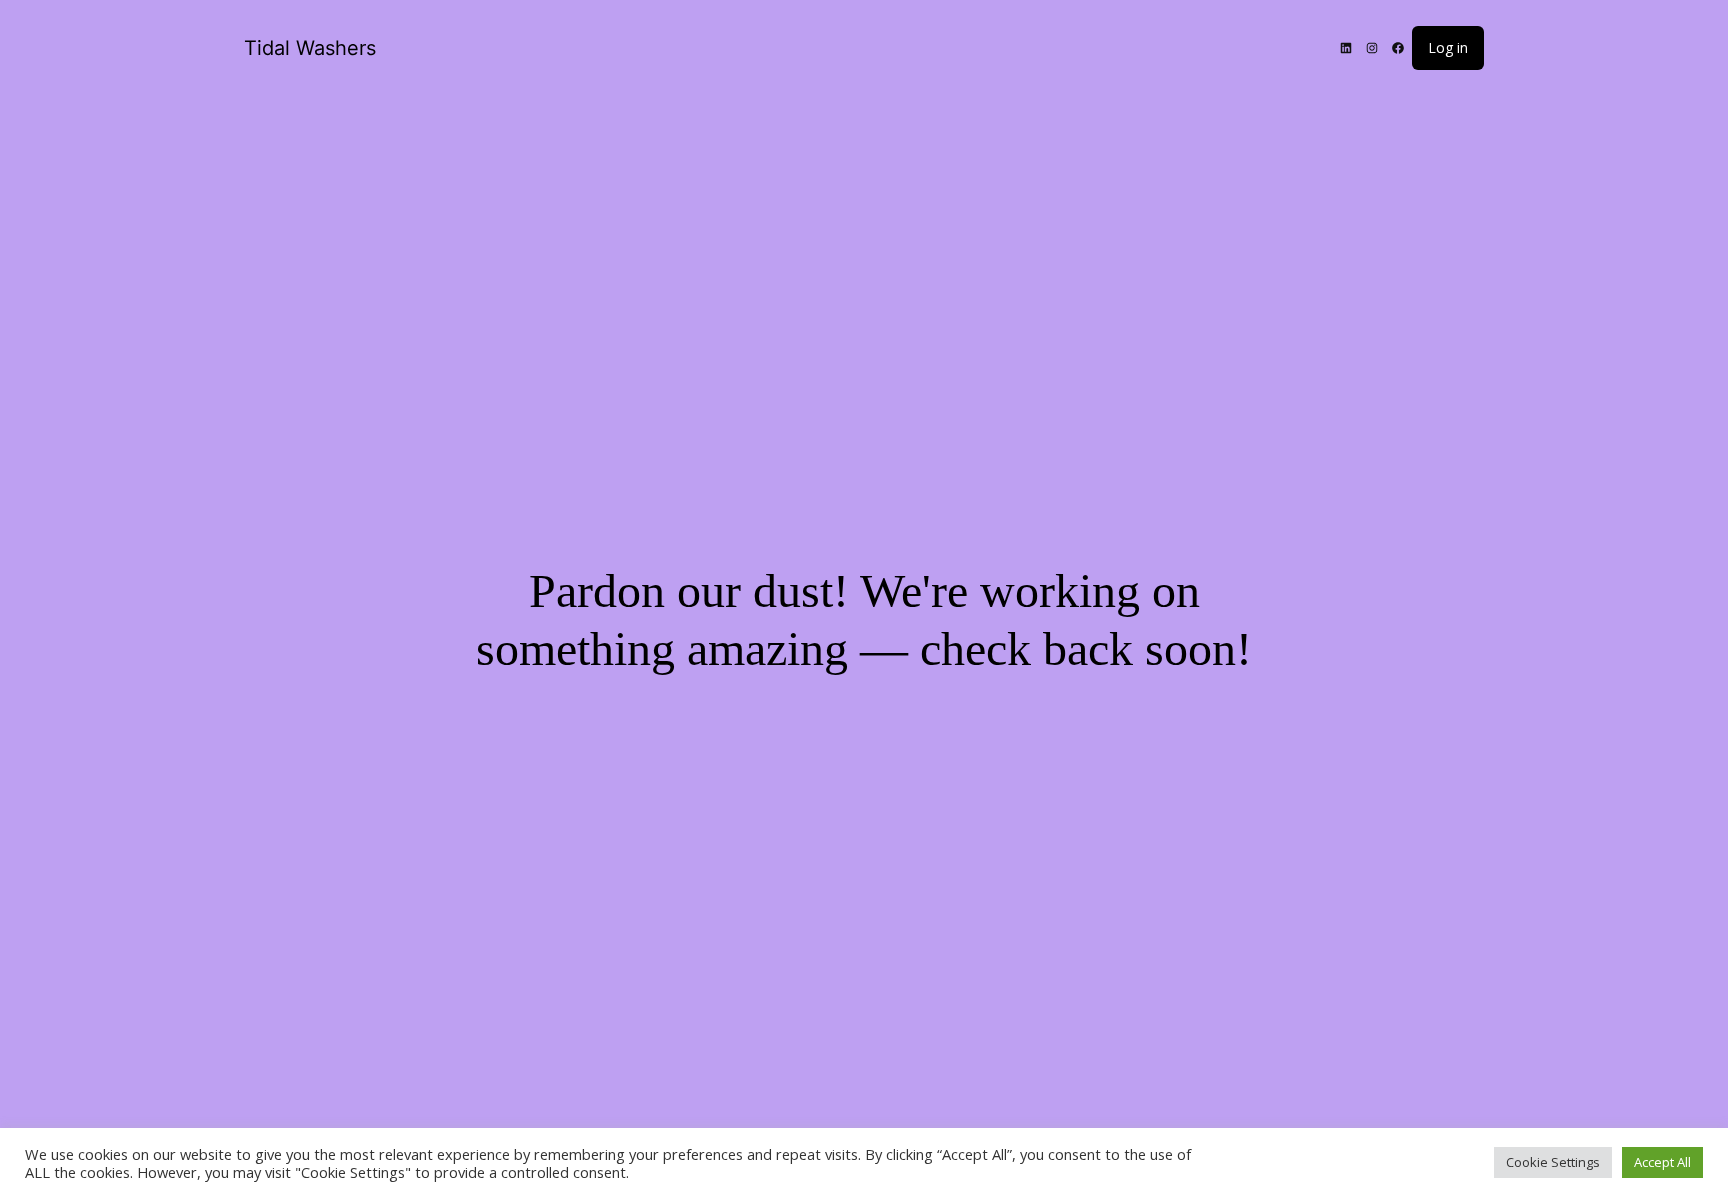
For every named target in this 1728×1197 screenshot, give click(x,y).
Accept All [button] (1662, 1162)
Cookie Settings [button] (1553, 1162)
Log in (1448, 47)
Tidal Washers (310, 48)
